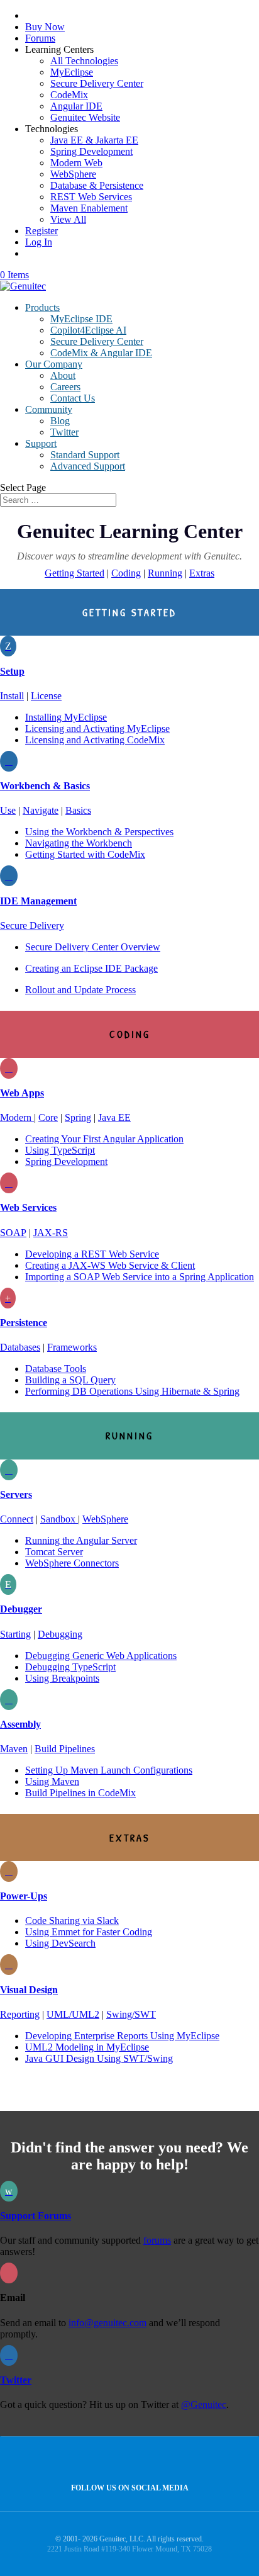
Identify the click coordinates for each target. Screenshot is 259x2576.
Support (41, 443)
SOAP (13, 1233)
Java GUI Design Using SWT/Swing (99, 2058)
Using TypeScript (60, 1150)
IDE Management (38, 901)
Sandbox (59, 1519)
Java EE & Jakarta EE (94, 140)
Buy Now (45, 27)
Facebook (127, 2461)
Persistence (24, 1323)
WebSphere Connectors (72, 1563)
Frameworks (72, 1347)
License (46, 696)
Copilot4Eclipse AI (88, 330)
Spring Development (91, 151)
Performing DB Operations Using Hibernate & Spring (132, 1391)
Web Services (28, 1207)
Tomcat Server (54, 1552)
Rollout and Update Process (80, 990)
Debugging (60, 1634)
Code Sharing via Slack (72, 1921)
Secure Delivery (32, 925)
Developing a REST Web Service (92, 1254)
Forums (40, 38)
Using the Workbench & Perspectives (99, 832)
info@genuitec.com (107, 2323)
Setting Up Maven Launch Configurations (109, 1770)
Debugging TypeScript (70, 1667)
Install (12, 696)
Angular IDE (76, 106)
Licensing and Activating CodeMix (95, 740)
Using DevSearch (60, 1943)
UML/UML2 (73, 2014)
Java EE (114, 1117)
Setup (12, 671)
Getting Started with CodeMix (85, 854)
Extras (202, 573)
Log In (39, 242)
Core (48, 1117)
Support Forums (36, 2216)
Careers (65, 387)
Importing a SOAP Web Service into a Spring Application (140, 1277)
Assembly (20, 1724)
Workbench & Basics (45, 786)
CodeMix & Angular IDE (101, 353)
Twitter (64, 432)
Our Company (54, 364)
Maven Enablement (89, 208)
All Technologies (84, 61)
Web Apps (22, 1093)
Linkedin (154, 2461)
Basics (78, 810)
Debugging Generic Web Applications (101, 1656)
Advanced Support (88, 466)
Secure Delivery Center (97, 83)
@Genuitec (204, 2404)
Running (165, 573)
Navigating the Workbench (79, 843)
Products (42, 307)
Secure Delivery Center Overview (93, 947)
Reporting (20, 2014)
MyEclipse (72, 72)
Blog (60, 421)
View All (68, 219)
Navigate (41, 810)
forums (157, 2240)
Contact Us (73, 398)
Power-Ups (24, 1896)
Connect (17, 1519)
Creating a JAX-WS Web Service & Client (110, 1265)
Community (49, 409)
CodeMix (69, 95)
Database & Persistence (97, 185)
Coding (126, 573)
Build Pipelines (65, 1749)
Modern (17, 1117)
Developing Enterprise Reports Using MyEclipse (122, 2036)
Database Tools (56, 1369)
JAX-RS (51, 1233)
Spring (78, 1117)
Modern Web (76, 163)
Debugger (21, 1609)
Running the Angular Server (81, 1540)
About (63, 375)
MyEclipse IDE (81, 319)
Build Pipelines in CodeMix (80, 1793)
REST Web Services (91, 197)
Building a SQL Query (70, 1380)
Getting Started (74, 573)
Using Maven (52, 1781)
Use (8, 810)
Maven (14, 1749)
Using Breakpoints (62, 1678)
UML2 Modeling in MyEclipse (87, 2047)
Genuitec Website (85, 117)
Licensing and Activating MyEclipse (97, 728)
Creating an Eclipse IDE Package (91, 968)
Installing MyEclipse (66, 717)
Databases (20, 1347)
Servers (16, 1494)
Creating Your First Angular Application (104, 1139)
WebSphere (73, 174)
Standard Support (85, 455)
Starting (15, 1634)
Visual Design (29, 1990)
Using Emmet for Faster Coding (89, 1932)
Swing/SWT (131, 2014)
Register (41, 231)
